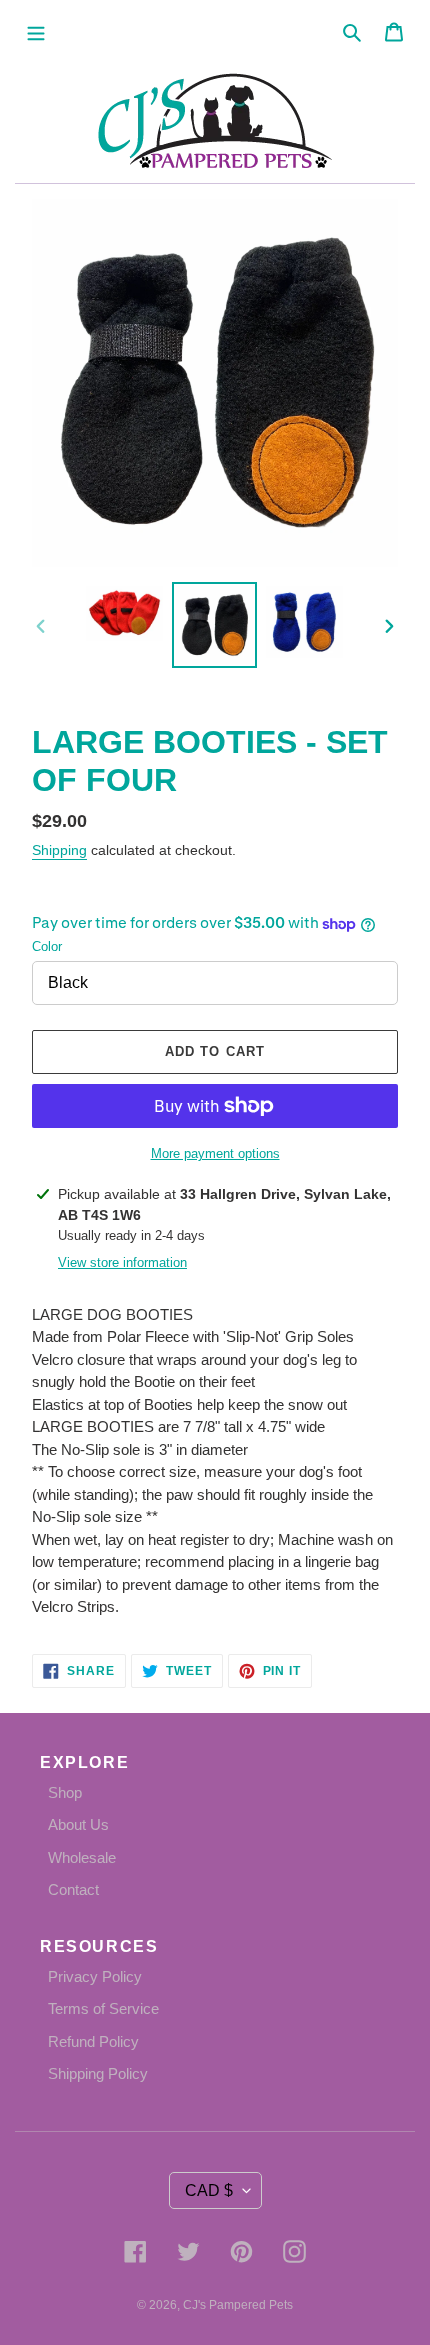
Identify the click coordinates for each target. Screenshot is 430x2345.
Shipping (59, 850)
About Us (78, 1824)
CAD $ (209, 2190)
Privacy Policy (95, 1976)
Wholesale (82, 1857)
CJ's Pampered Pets (238, 2305)
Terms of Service (103, 2008)
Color (47, 946)
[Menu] (36, 31)
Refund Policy (93, 2041)
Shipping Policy (98, 2073)
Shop (65, 1792)
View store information (122, 1262)
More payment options (215, 1153)
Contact (73, 1889)
